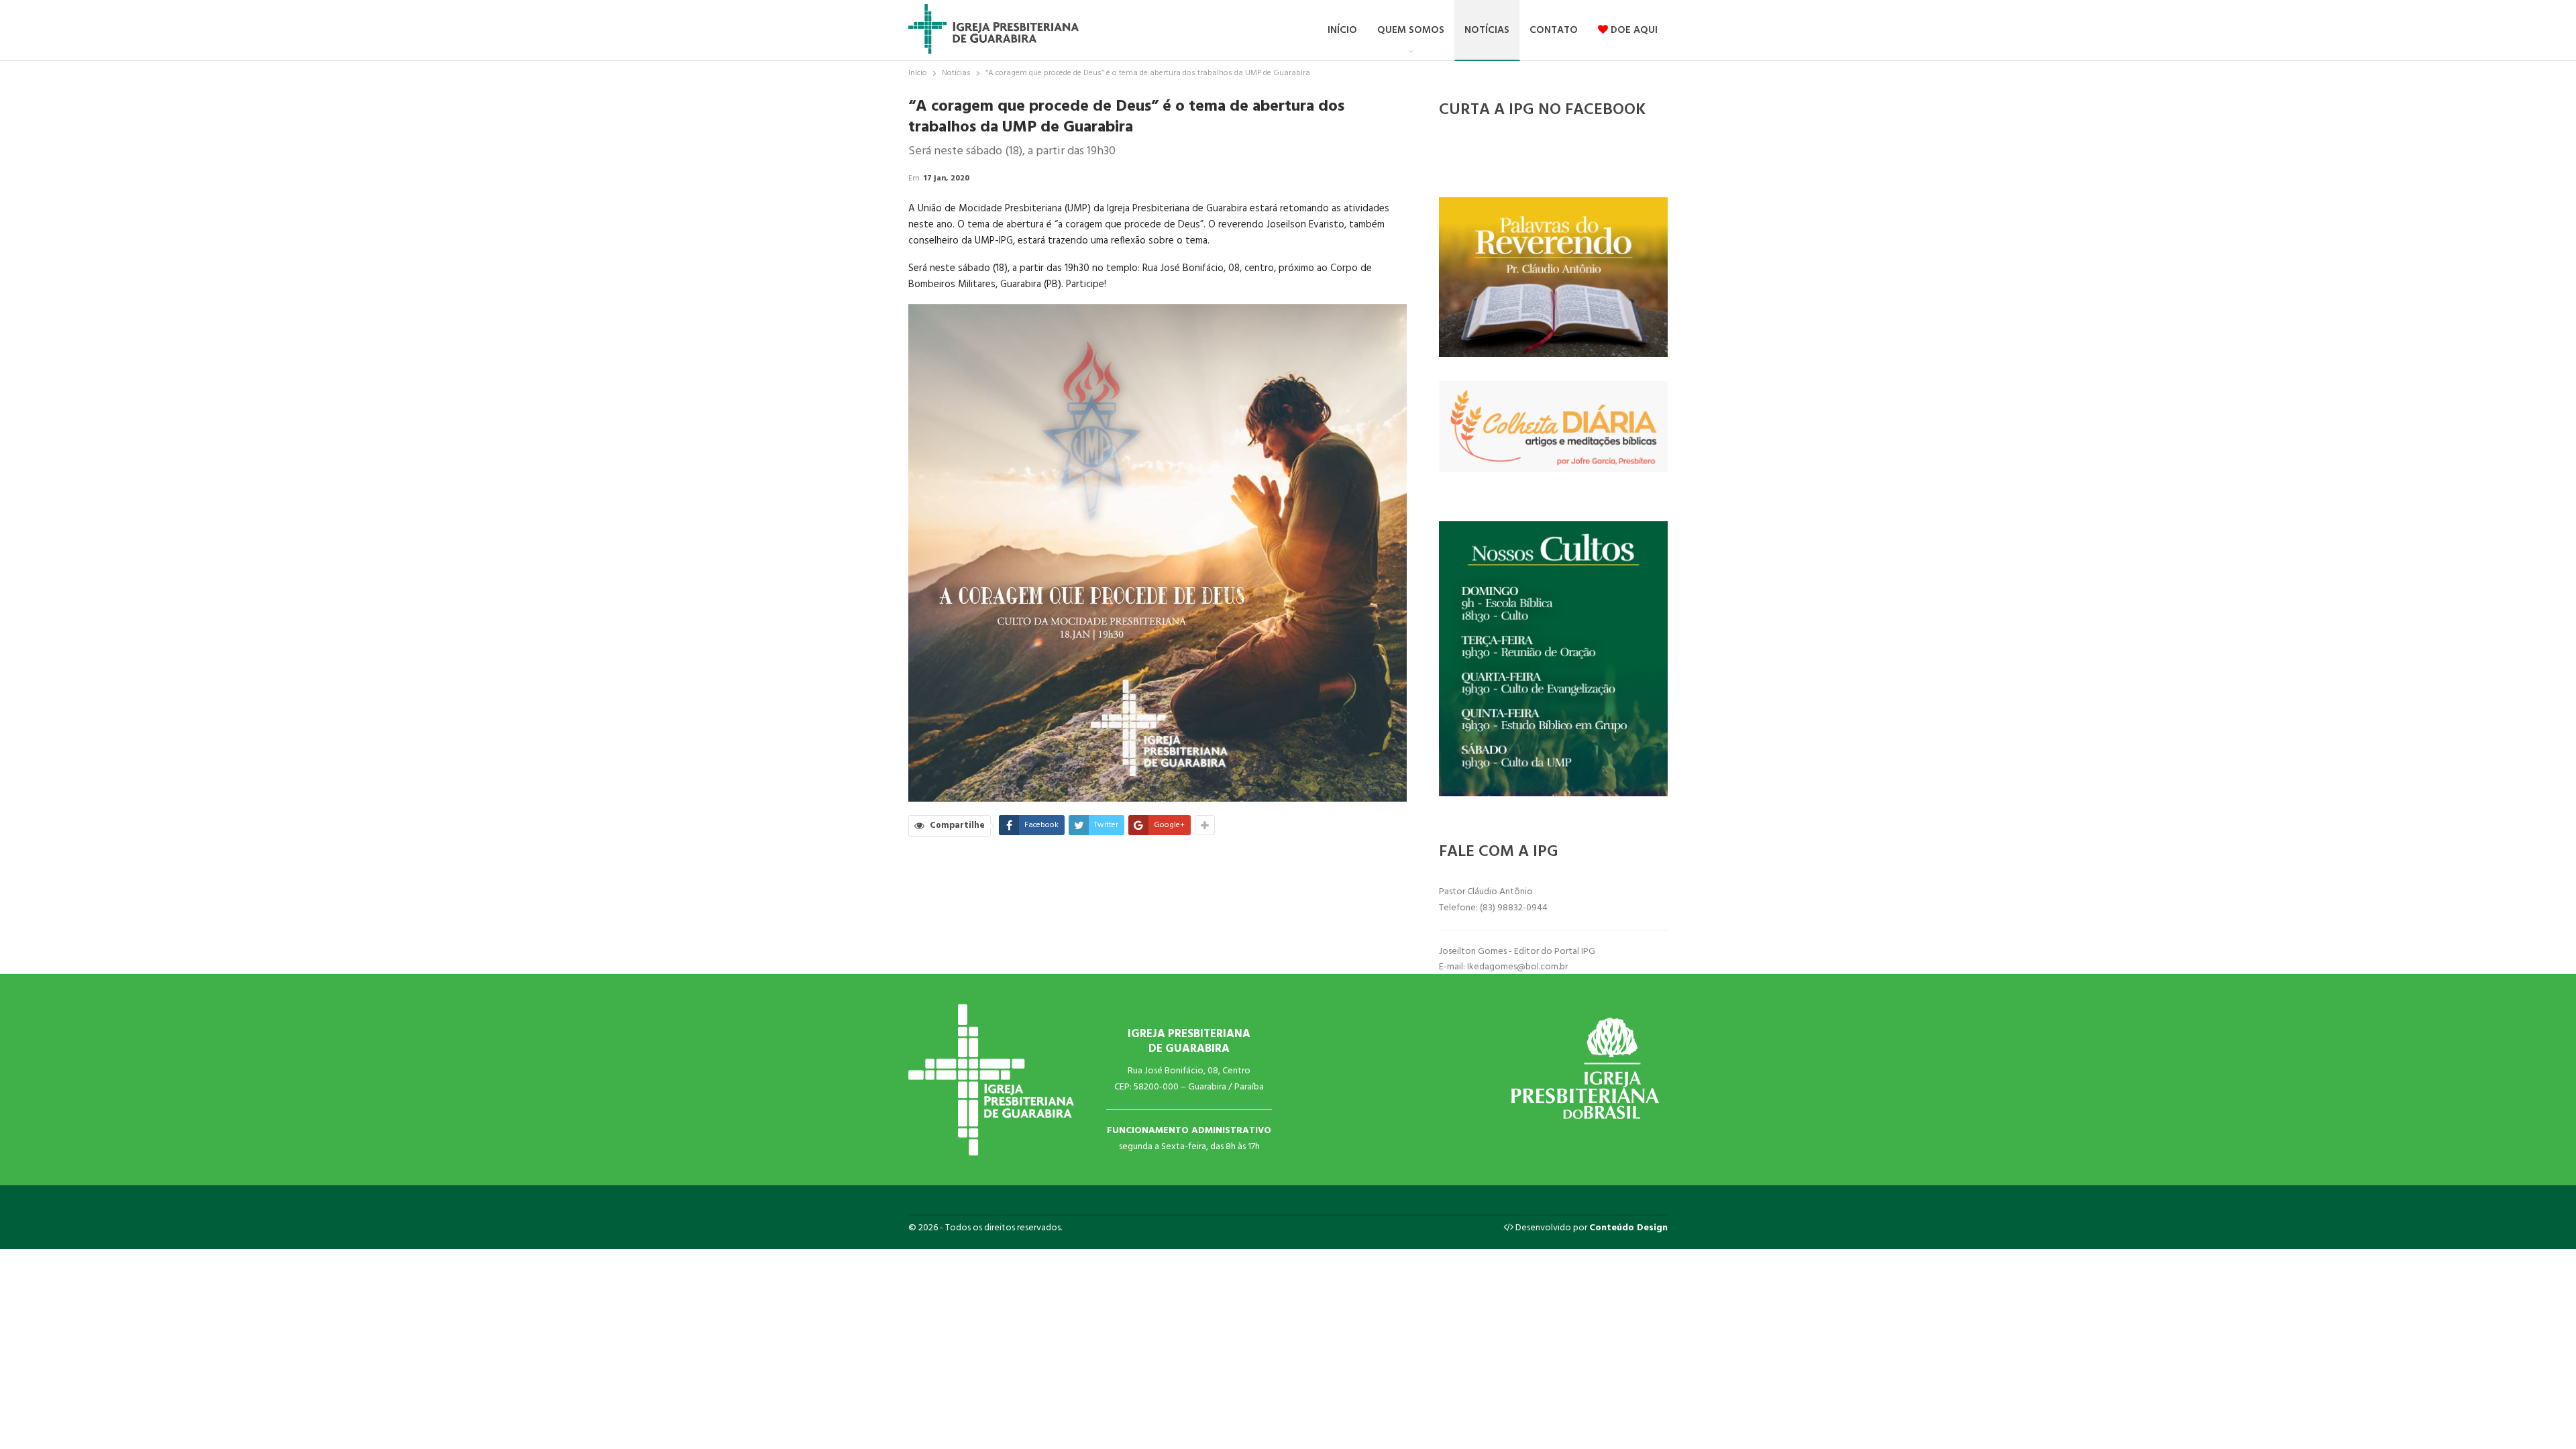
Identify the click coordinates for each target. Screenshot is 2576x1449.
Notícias (1487, 30)
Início (1342, 30)
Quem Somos (1411, 30)
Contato (1554, 30)
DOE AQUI (1633, 30)
